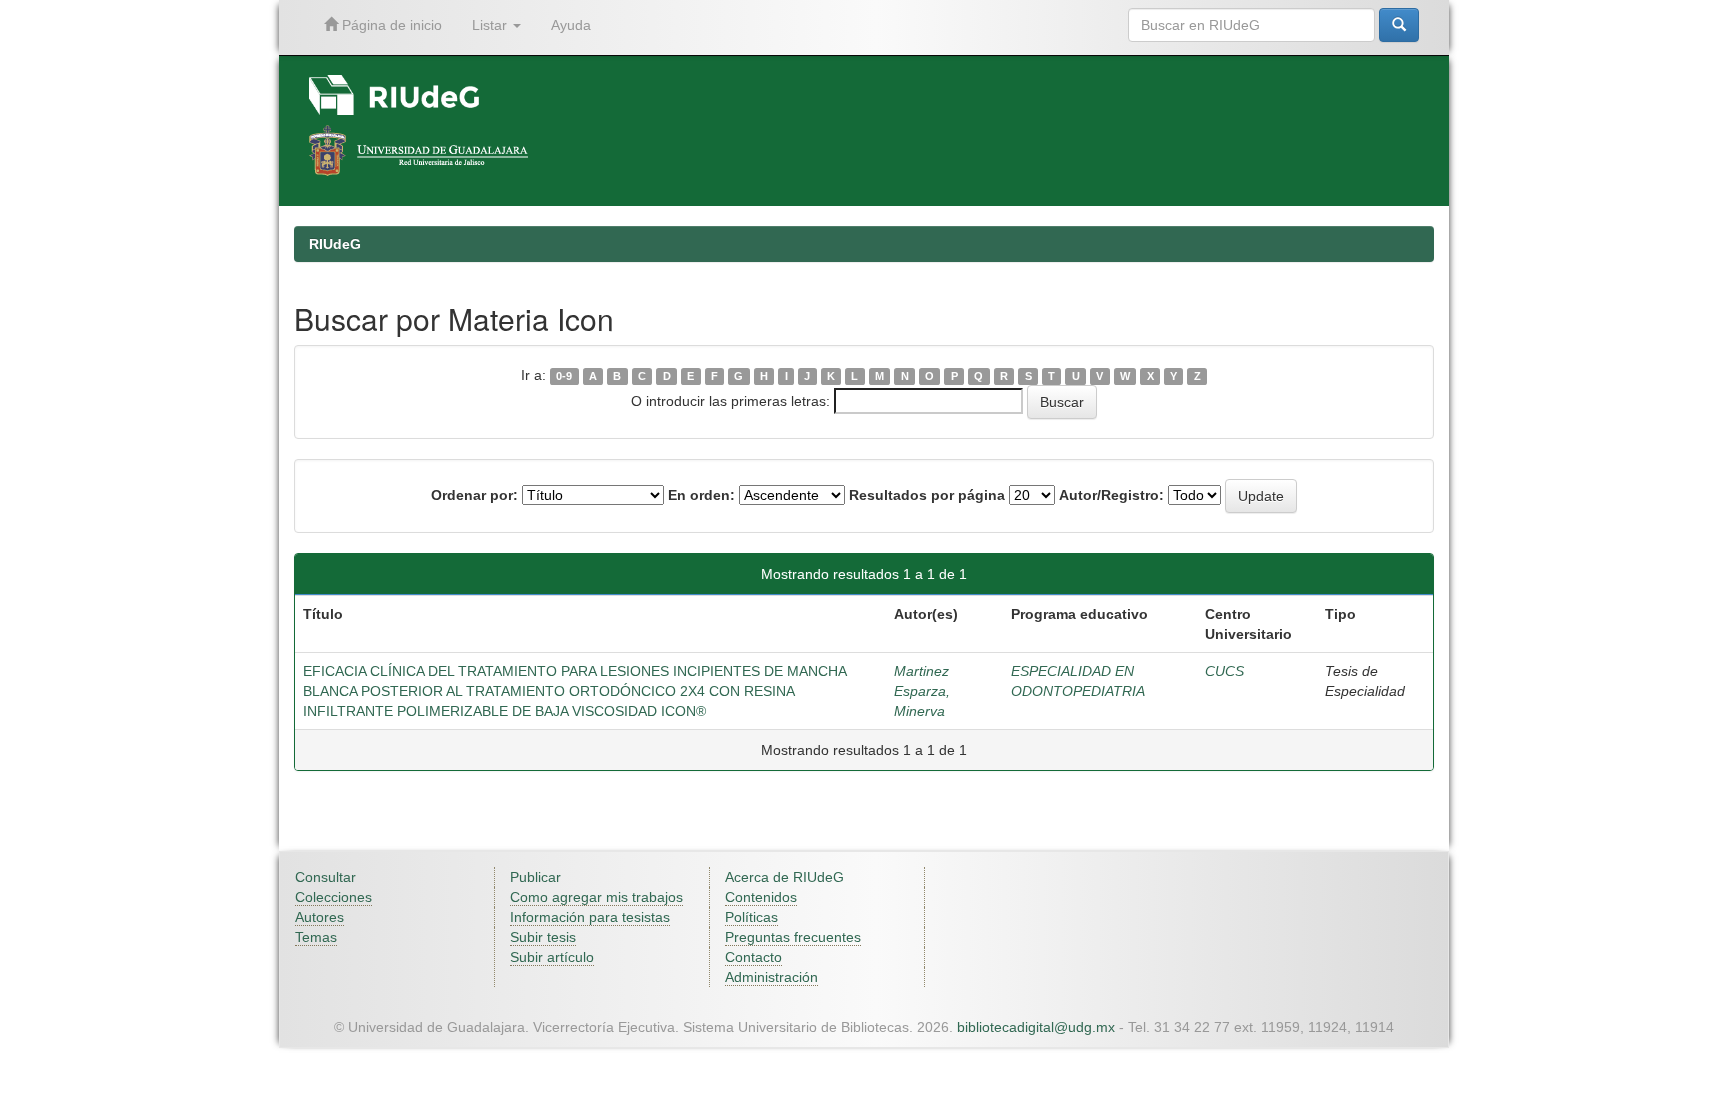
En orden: (701, 495)
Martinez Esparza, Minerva (922, 691)
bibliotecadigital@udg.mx (1036, 1027)
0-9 (564, 376)
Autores (319, 917)
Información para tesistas (590, 917)
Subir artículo (552, 957)
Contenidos (761, 897)
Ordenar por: (474, 495)
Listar (491, 25)
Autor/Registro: (1111, 495)
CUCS (1224, 671)
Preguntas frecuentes (793, 937)
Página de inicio (390, 25)
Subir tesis (543, 937)
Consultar (325, 877)
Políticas (751, 917)
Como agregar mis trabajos (596, 897)
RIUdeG (335, 244)
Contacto (753, 957)
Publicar (535, 877)
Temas (316, 937)
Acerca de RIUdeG (784, 877)
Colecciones (333, 897)
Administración (771, 977)
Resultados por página (927, 495)
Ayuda (571, 25)
